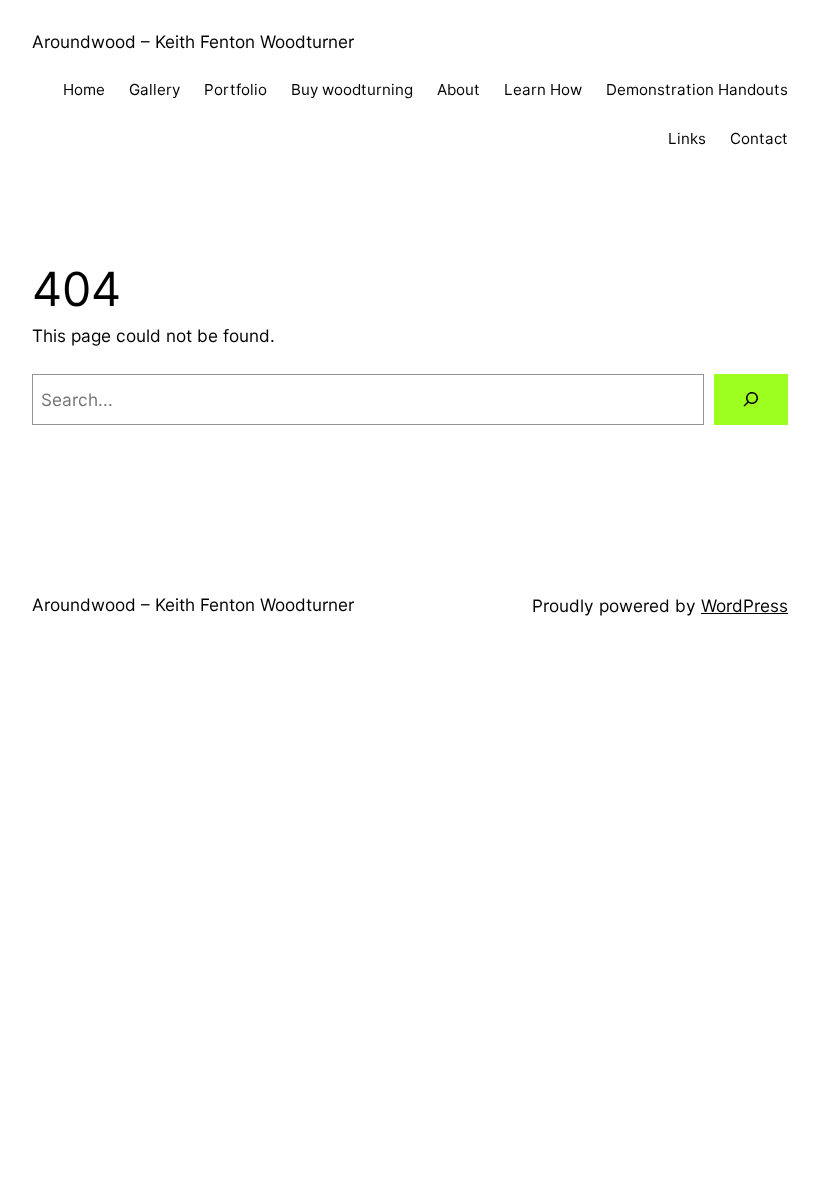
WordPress (744, 605)
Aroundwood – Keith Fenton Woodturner (193, 41)
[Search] (751, 399)
